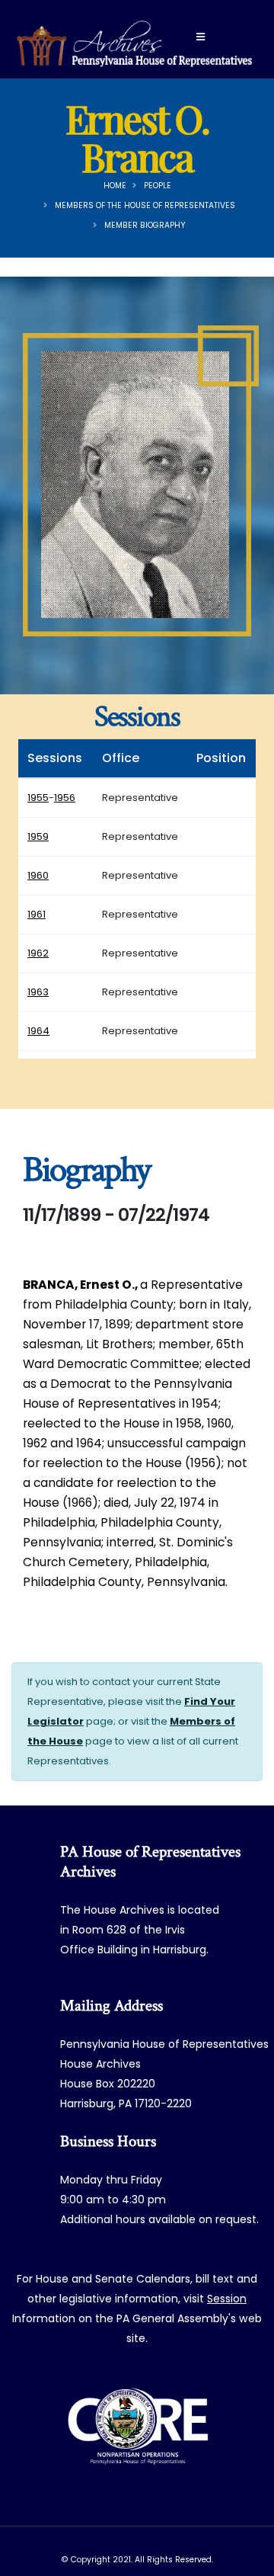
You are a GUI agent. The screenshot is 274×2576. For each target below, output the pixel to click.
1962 (38, 953)
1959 (38, 836)
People (158, 186)
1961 (37, 914)
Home (115, 186)
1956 (65, 798)
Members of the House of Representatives (145, 205)
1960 (38, 875)
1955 (38, 798)
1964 (38, 1031)
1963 (38, 992)
